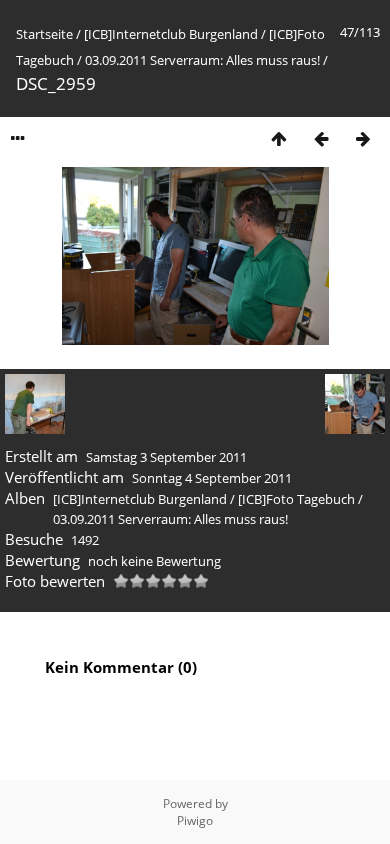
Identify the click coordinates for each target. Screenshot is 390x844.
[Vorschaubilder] (279, 138)
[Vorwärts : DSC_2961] (363, 138)
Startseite (44, 34)
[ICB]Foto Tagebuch (296, 499)
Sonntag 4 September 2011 (212, 478)
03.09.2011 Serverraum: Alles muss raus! (202, 60)
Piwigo (195, 820)
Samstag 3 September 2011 (166, 457)
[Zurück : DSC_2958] (321, 138)
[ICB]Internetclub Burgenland (171, 34)
